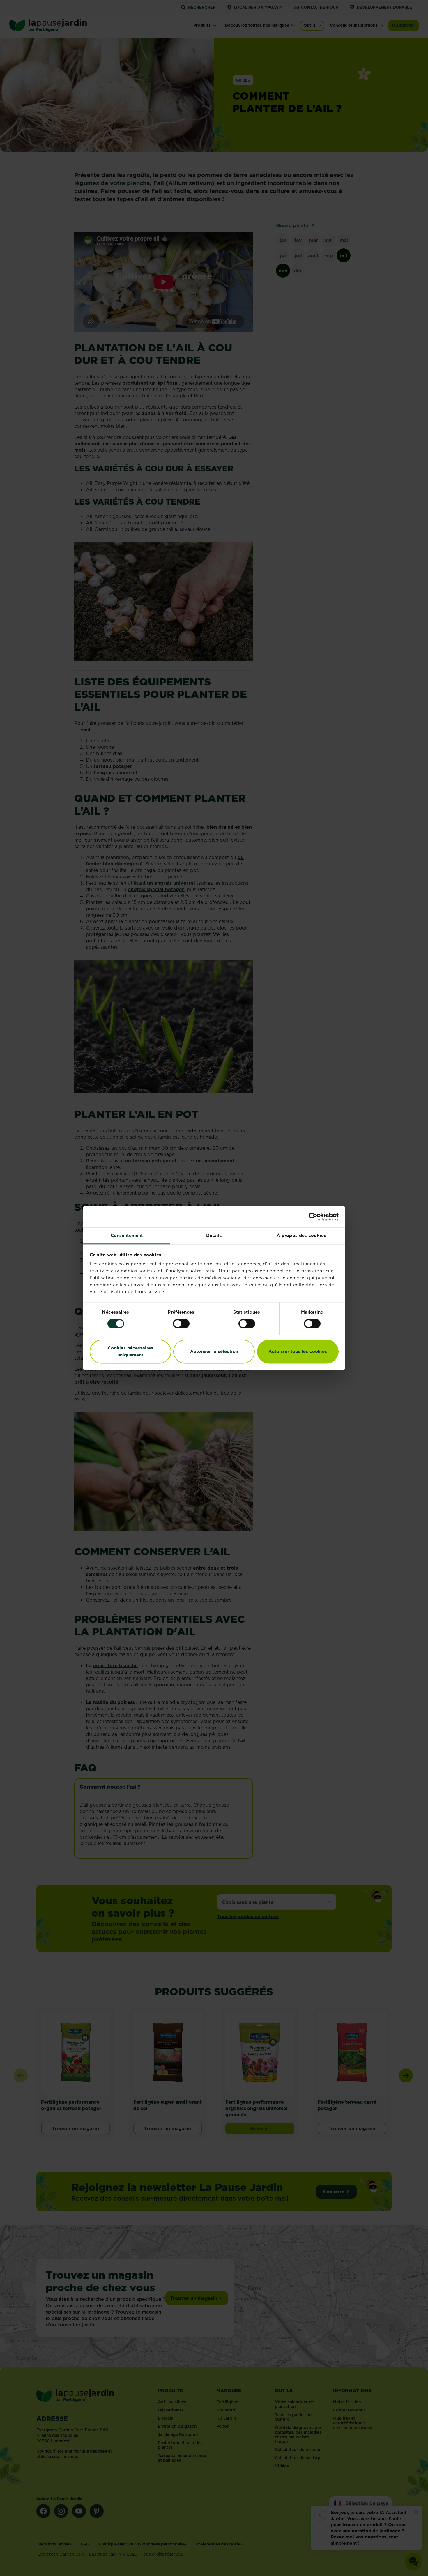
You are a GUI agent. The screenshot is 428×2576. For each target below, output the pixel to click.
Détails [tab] (214, 1235)
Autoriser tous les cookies (298, 1351)
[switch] (181, 1324)
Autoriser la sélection (214, 1351)
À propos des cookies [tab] (301, 1235)
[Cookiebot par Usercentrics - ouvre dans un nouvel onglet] (313, 1217)
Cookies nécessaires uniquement (130, 1351)
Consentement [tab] (127, 1235)
